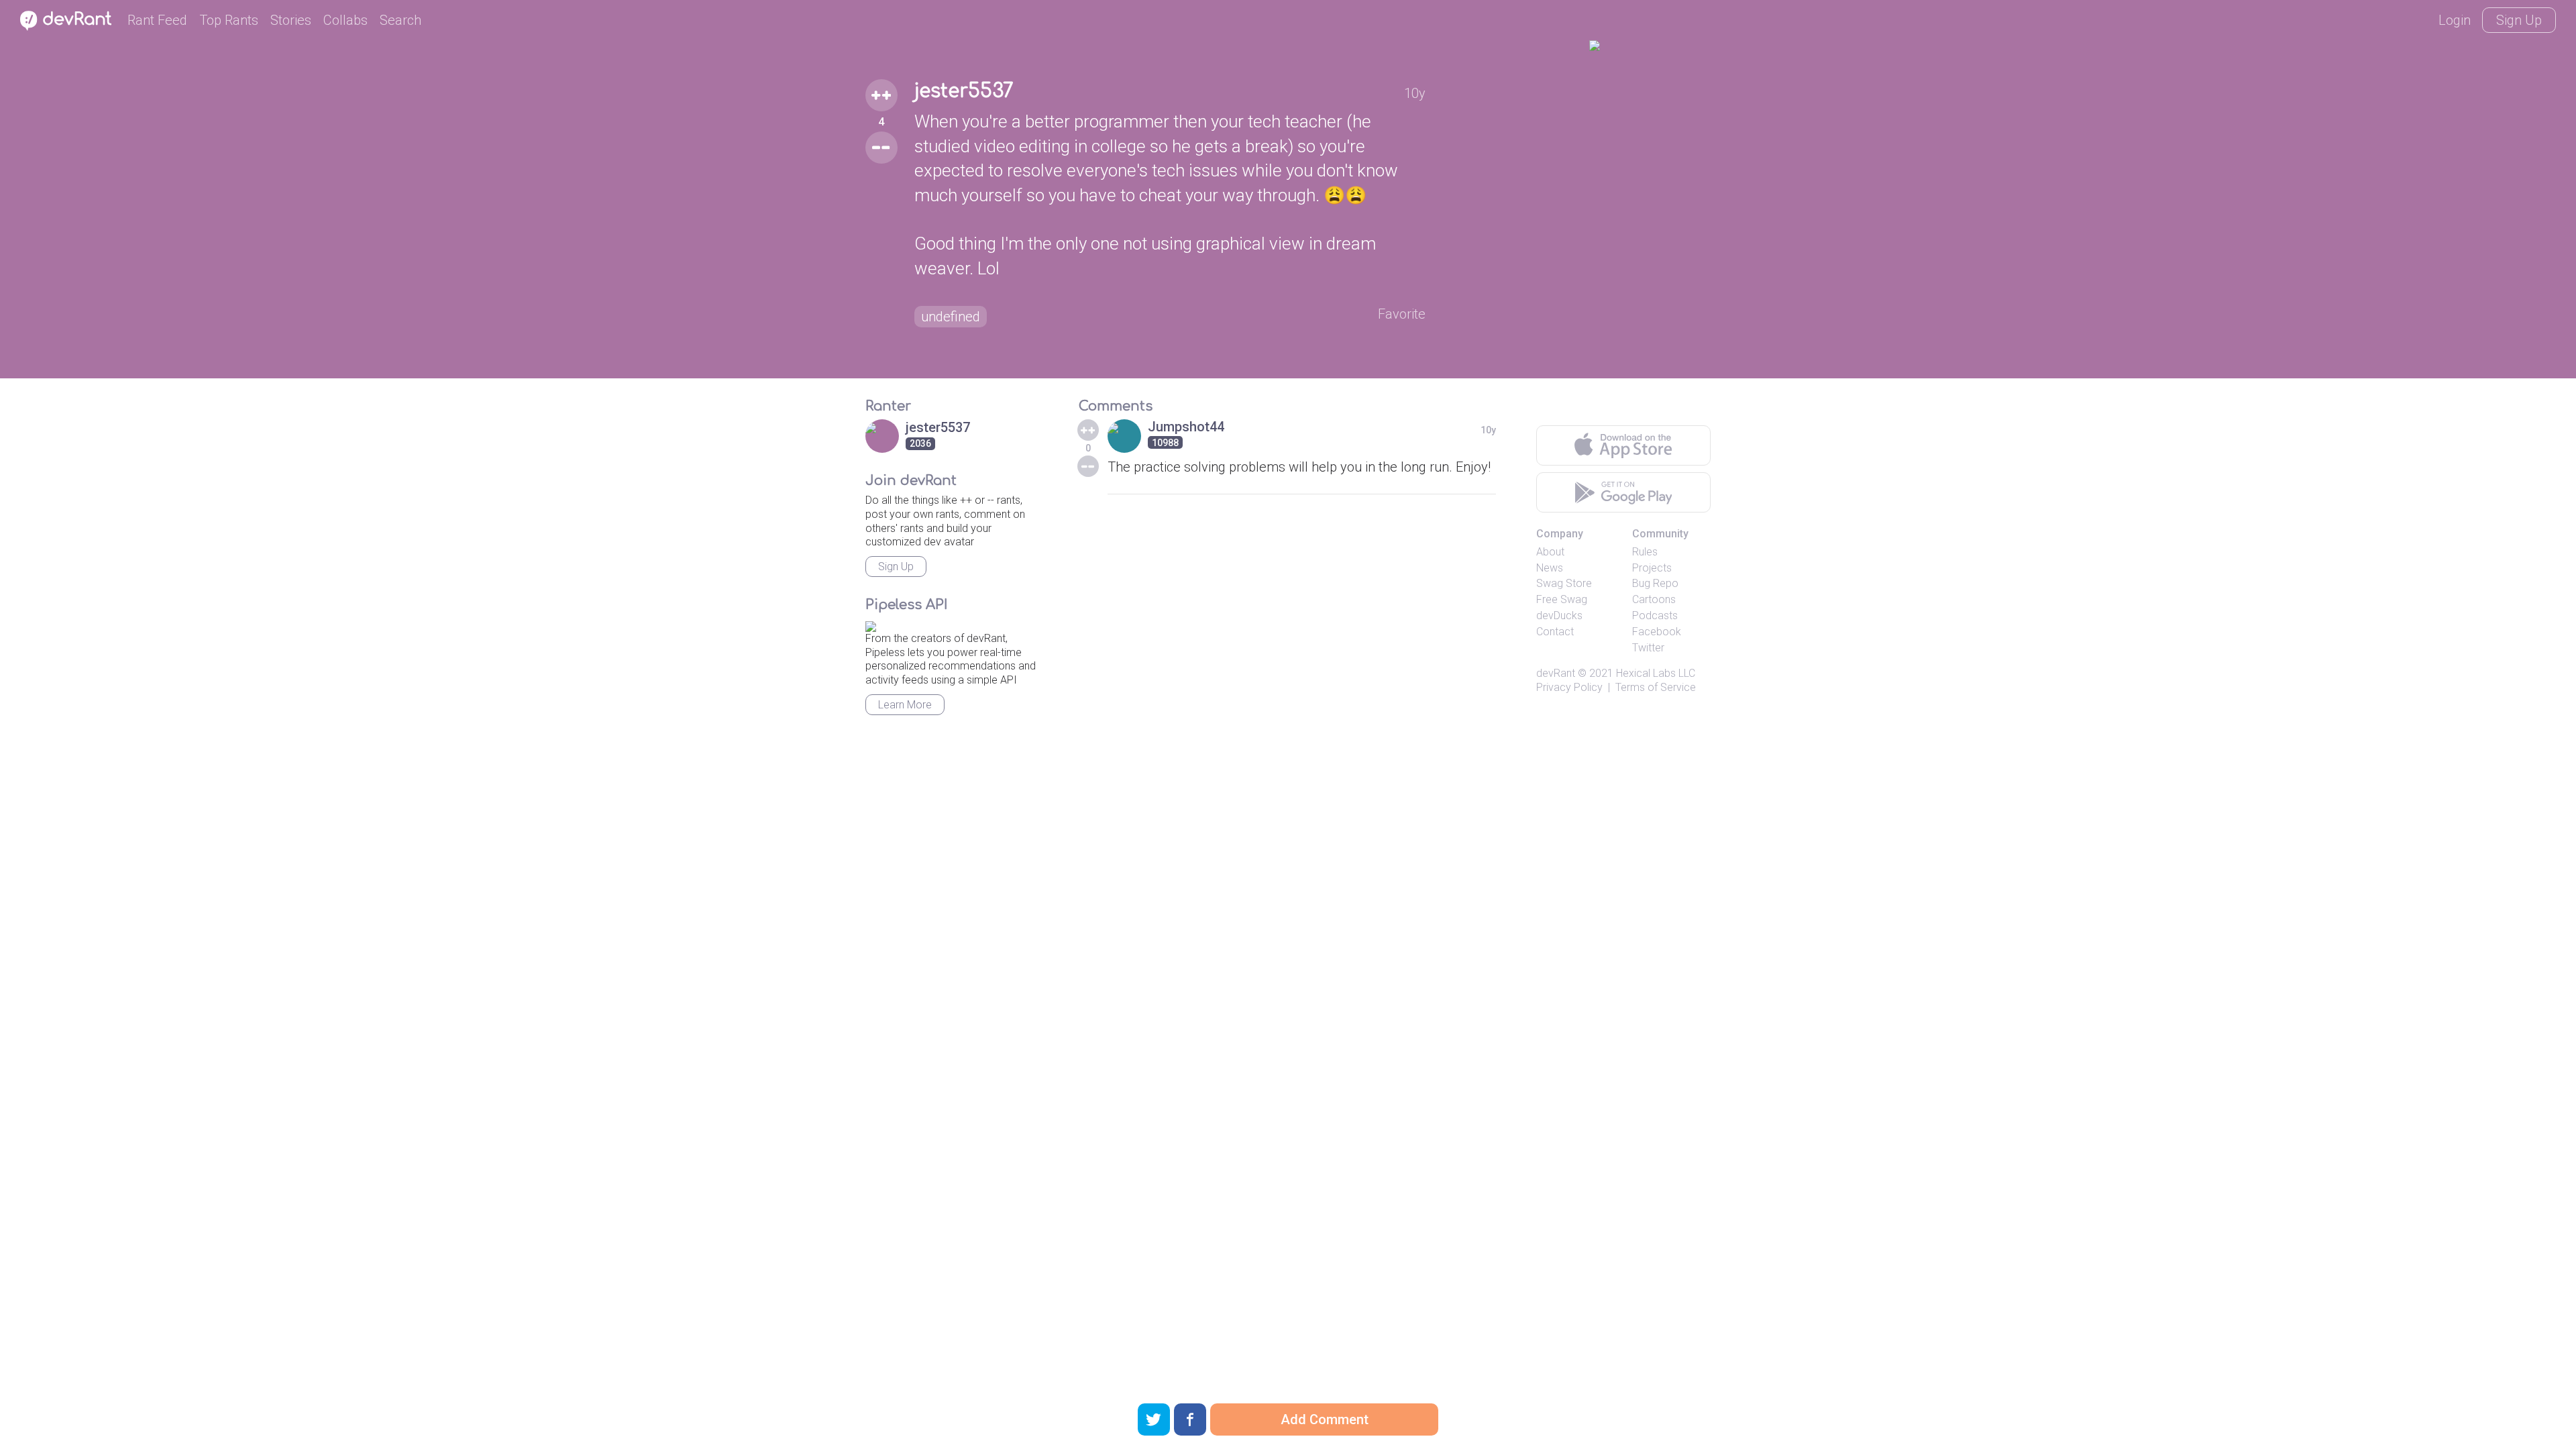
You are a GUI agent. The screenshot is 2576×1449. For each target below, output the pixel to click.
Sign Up (2519, 20)
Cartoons (1654, 599)
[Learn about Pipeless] (871, 624)
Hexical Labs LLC (1656, 673)
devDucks (1559, 615)
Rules (1645, 552)
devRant (1556, 673)
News (1550, 568)
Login (2455, 20)
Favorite (1402, 314)
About (1550, 552)
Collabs (345, 20)
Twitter (1648, 648)
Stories (291, 20)
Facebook (1657, 632)
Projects (1652, 568)
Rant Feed (157, 20)
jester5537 (964, 91)
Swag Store (1564, 583)
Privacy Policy (1569, 687)
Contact (1555, 632)
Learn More (905, 705)
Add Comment (1325, 1419)
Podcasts (1655, 615)
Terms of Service (1656, 687)
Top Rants (229, 20)
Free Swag (1562, 599)
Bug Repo (1655, 583)
